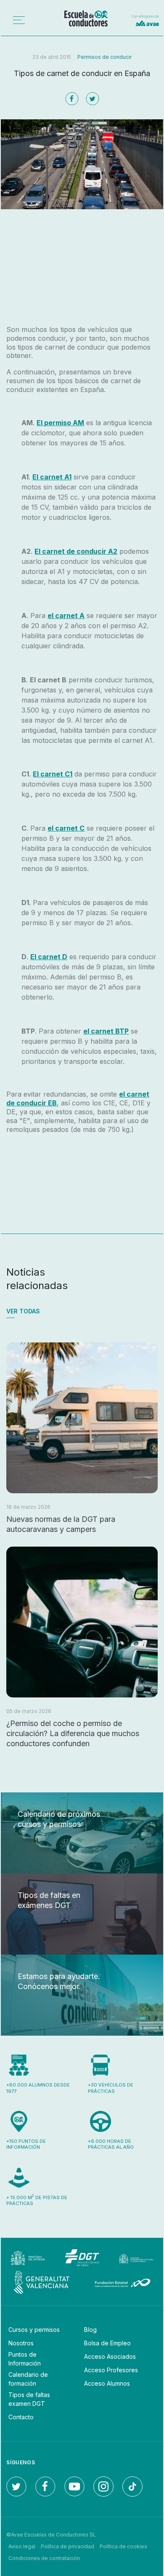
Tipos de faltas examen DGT (29, 2399)
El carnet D (49, 957)
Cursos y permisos (34, 2330)
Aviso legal (22, 2546)
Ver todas (23, 1311)
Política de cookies (123, 2546)
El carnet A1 (52, 477)
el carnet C (66, 828)
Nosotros (21, 2343)
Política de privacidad (67, 2546)
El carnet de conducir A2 (76, 551)
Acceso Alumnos (107, 2383)
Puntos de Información (25, 2359)
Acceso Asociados (110, 2356)
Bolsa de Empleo (107, 2343)
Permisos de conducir (104, 57)
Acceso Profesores (111, 2370)
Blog (90, 2330)
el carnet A (66, 616)
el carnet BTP (106, 1031)
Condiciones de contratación (44, 2558)
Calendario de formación (28, 2379)
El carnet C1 (53, 774)
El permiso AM (60, 423)
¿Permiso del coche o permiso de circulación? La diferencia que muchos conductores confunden (73, 1733)
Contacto (21, 2417)
